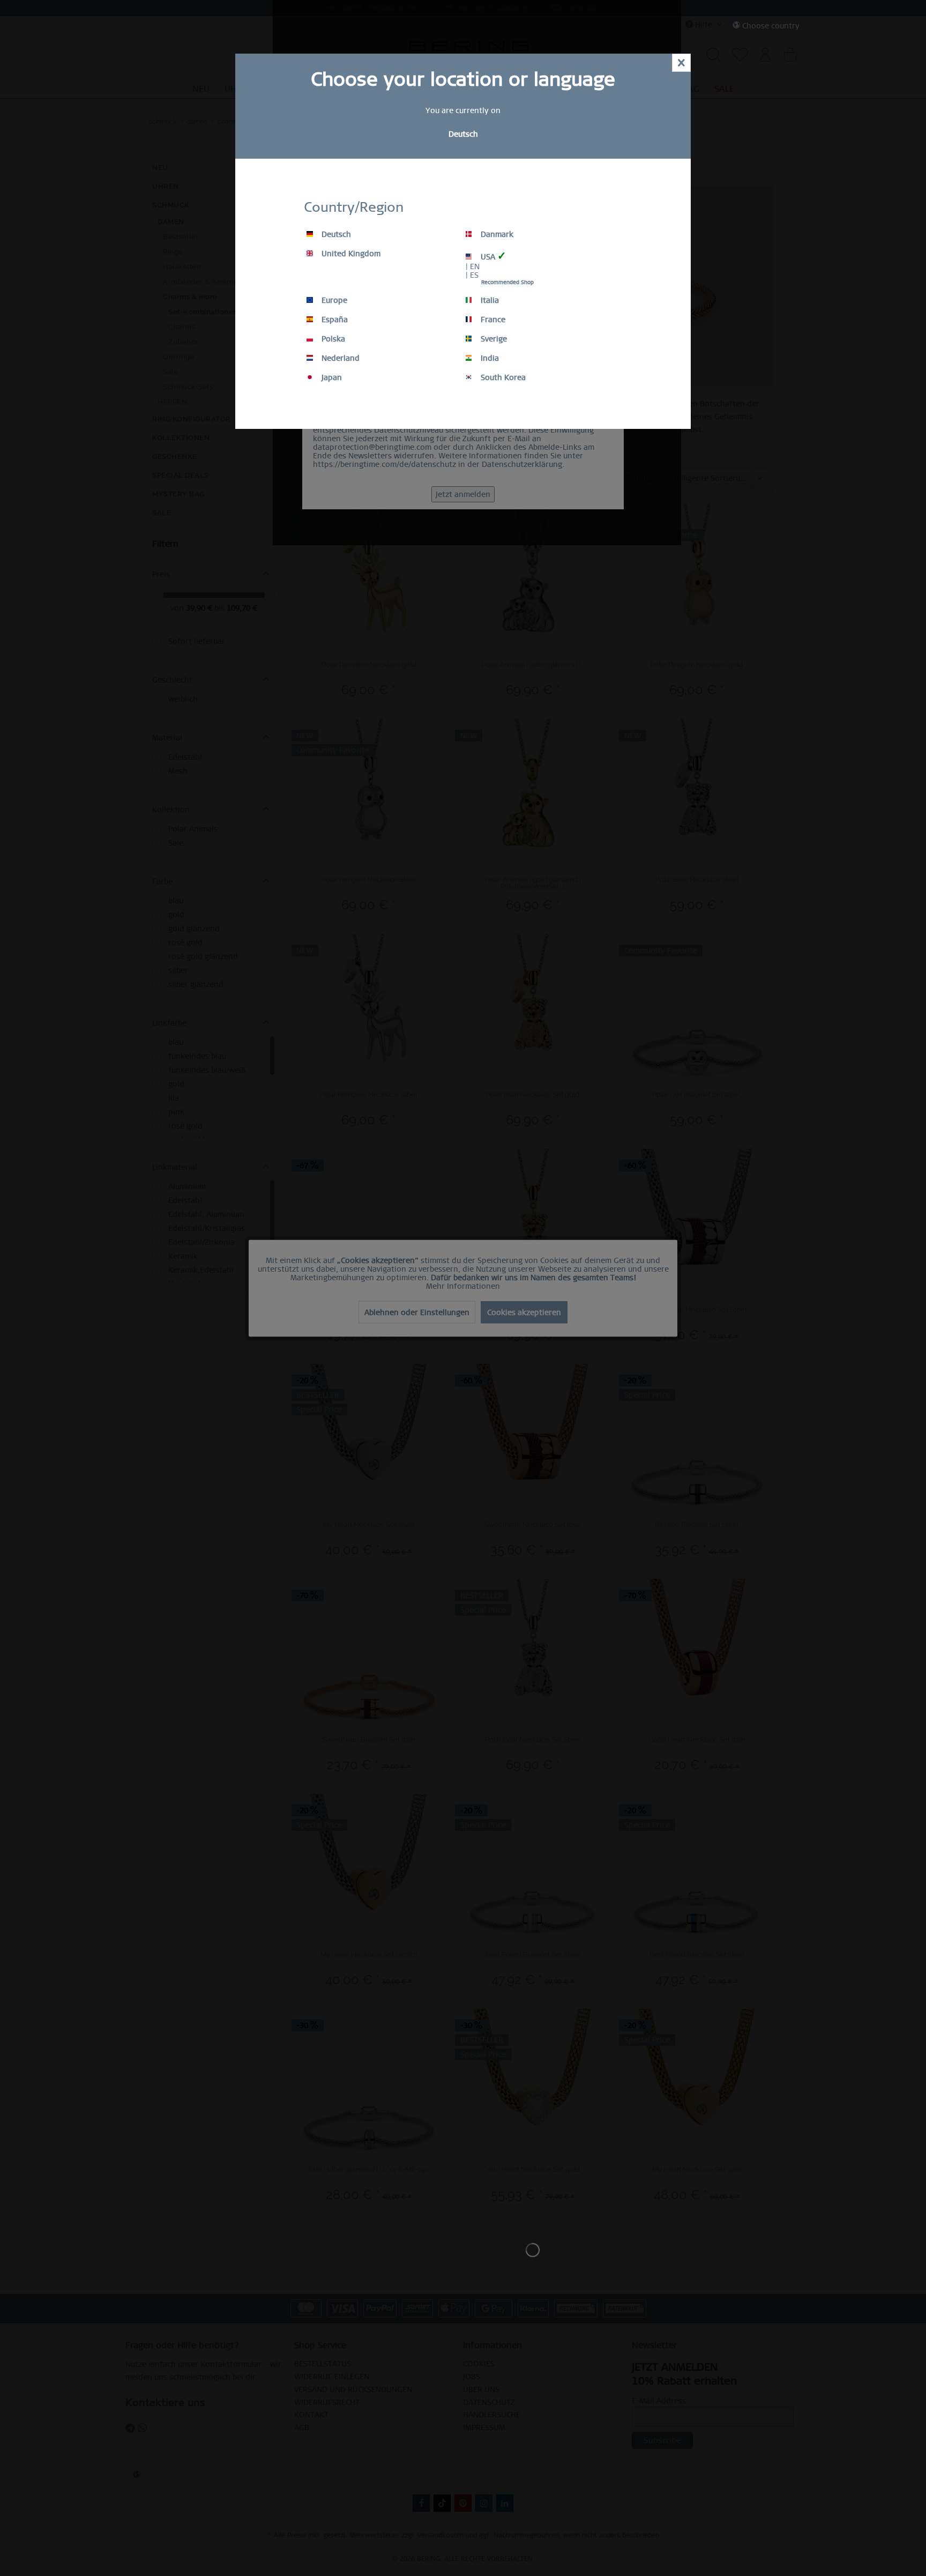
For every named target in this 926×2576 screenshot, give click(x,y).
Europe (333, 300)
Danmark (496, 234)
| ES (472, 275)
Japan (331, 377)
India (489, 358)
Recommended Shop (507, 282)
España (334, 320)
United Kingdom (350, 254)
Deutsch (335, 234)
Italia (489, 300)
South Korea (502, 377)
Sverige (493, 339)
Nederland (339, 358)
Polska (332, 339)
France (492, 320)
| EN (473, 266)
